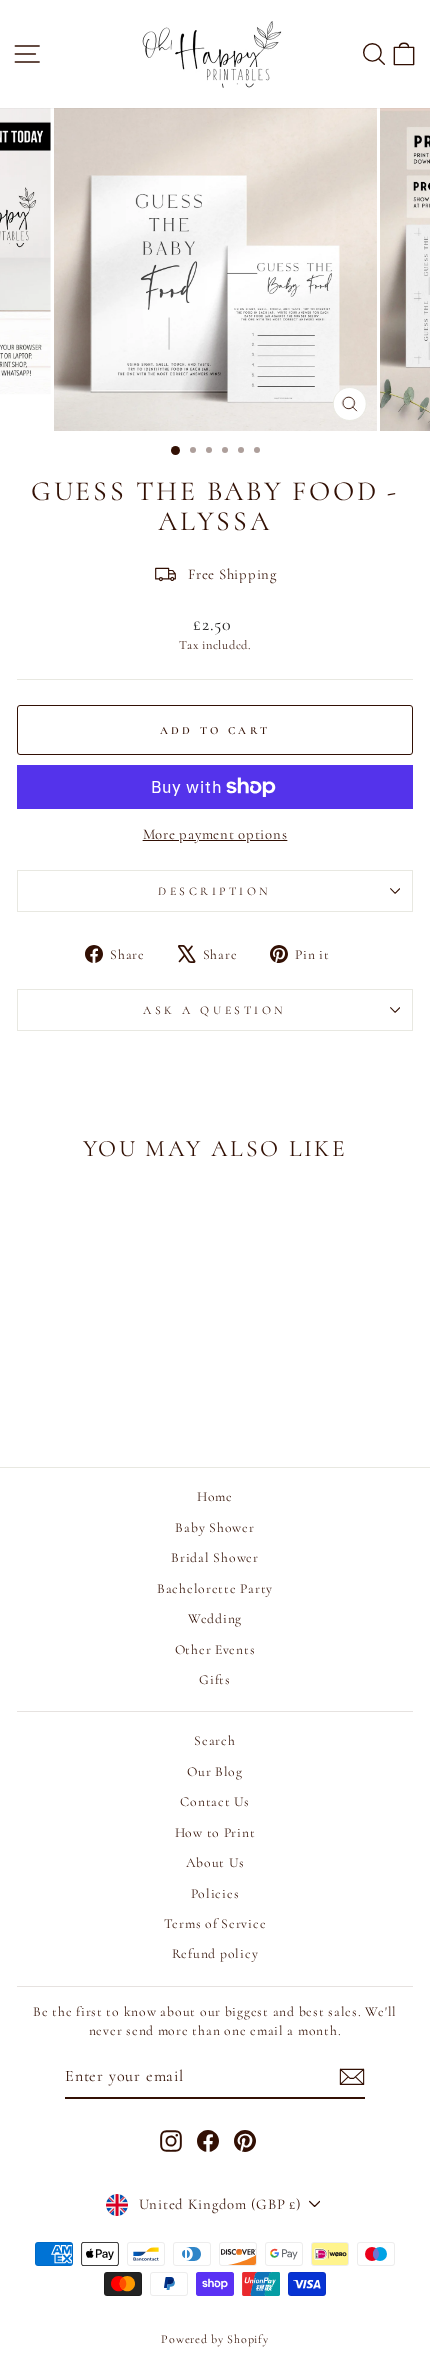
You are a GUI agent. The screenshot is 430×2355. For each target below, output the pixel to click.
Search (214, 1740)
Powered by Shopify (214, 2339)
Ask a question (214, 1010)
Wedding (215, 1618)
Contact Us (214, 1801)
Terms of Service (215, 1923)
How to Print (215, 1832)
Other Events (215, 1649)
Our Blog (215, 1771)
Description (215, 891)
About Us (215, 1862)
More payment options (215, 834)
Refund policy (215, 1953)
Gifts (215, 1679)
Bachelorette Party (215, 1588)
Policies (215, 1893)
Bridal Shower (215, 1557)
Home (215, 1496)
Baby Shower (214, 1527)
